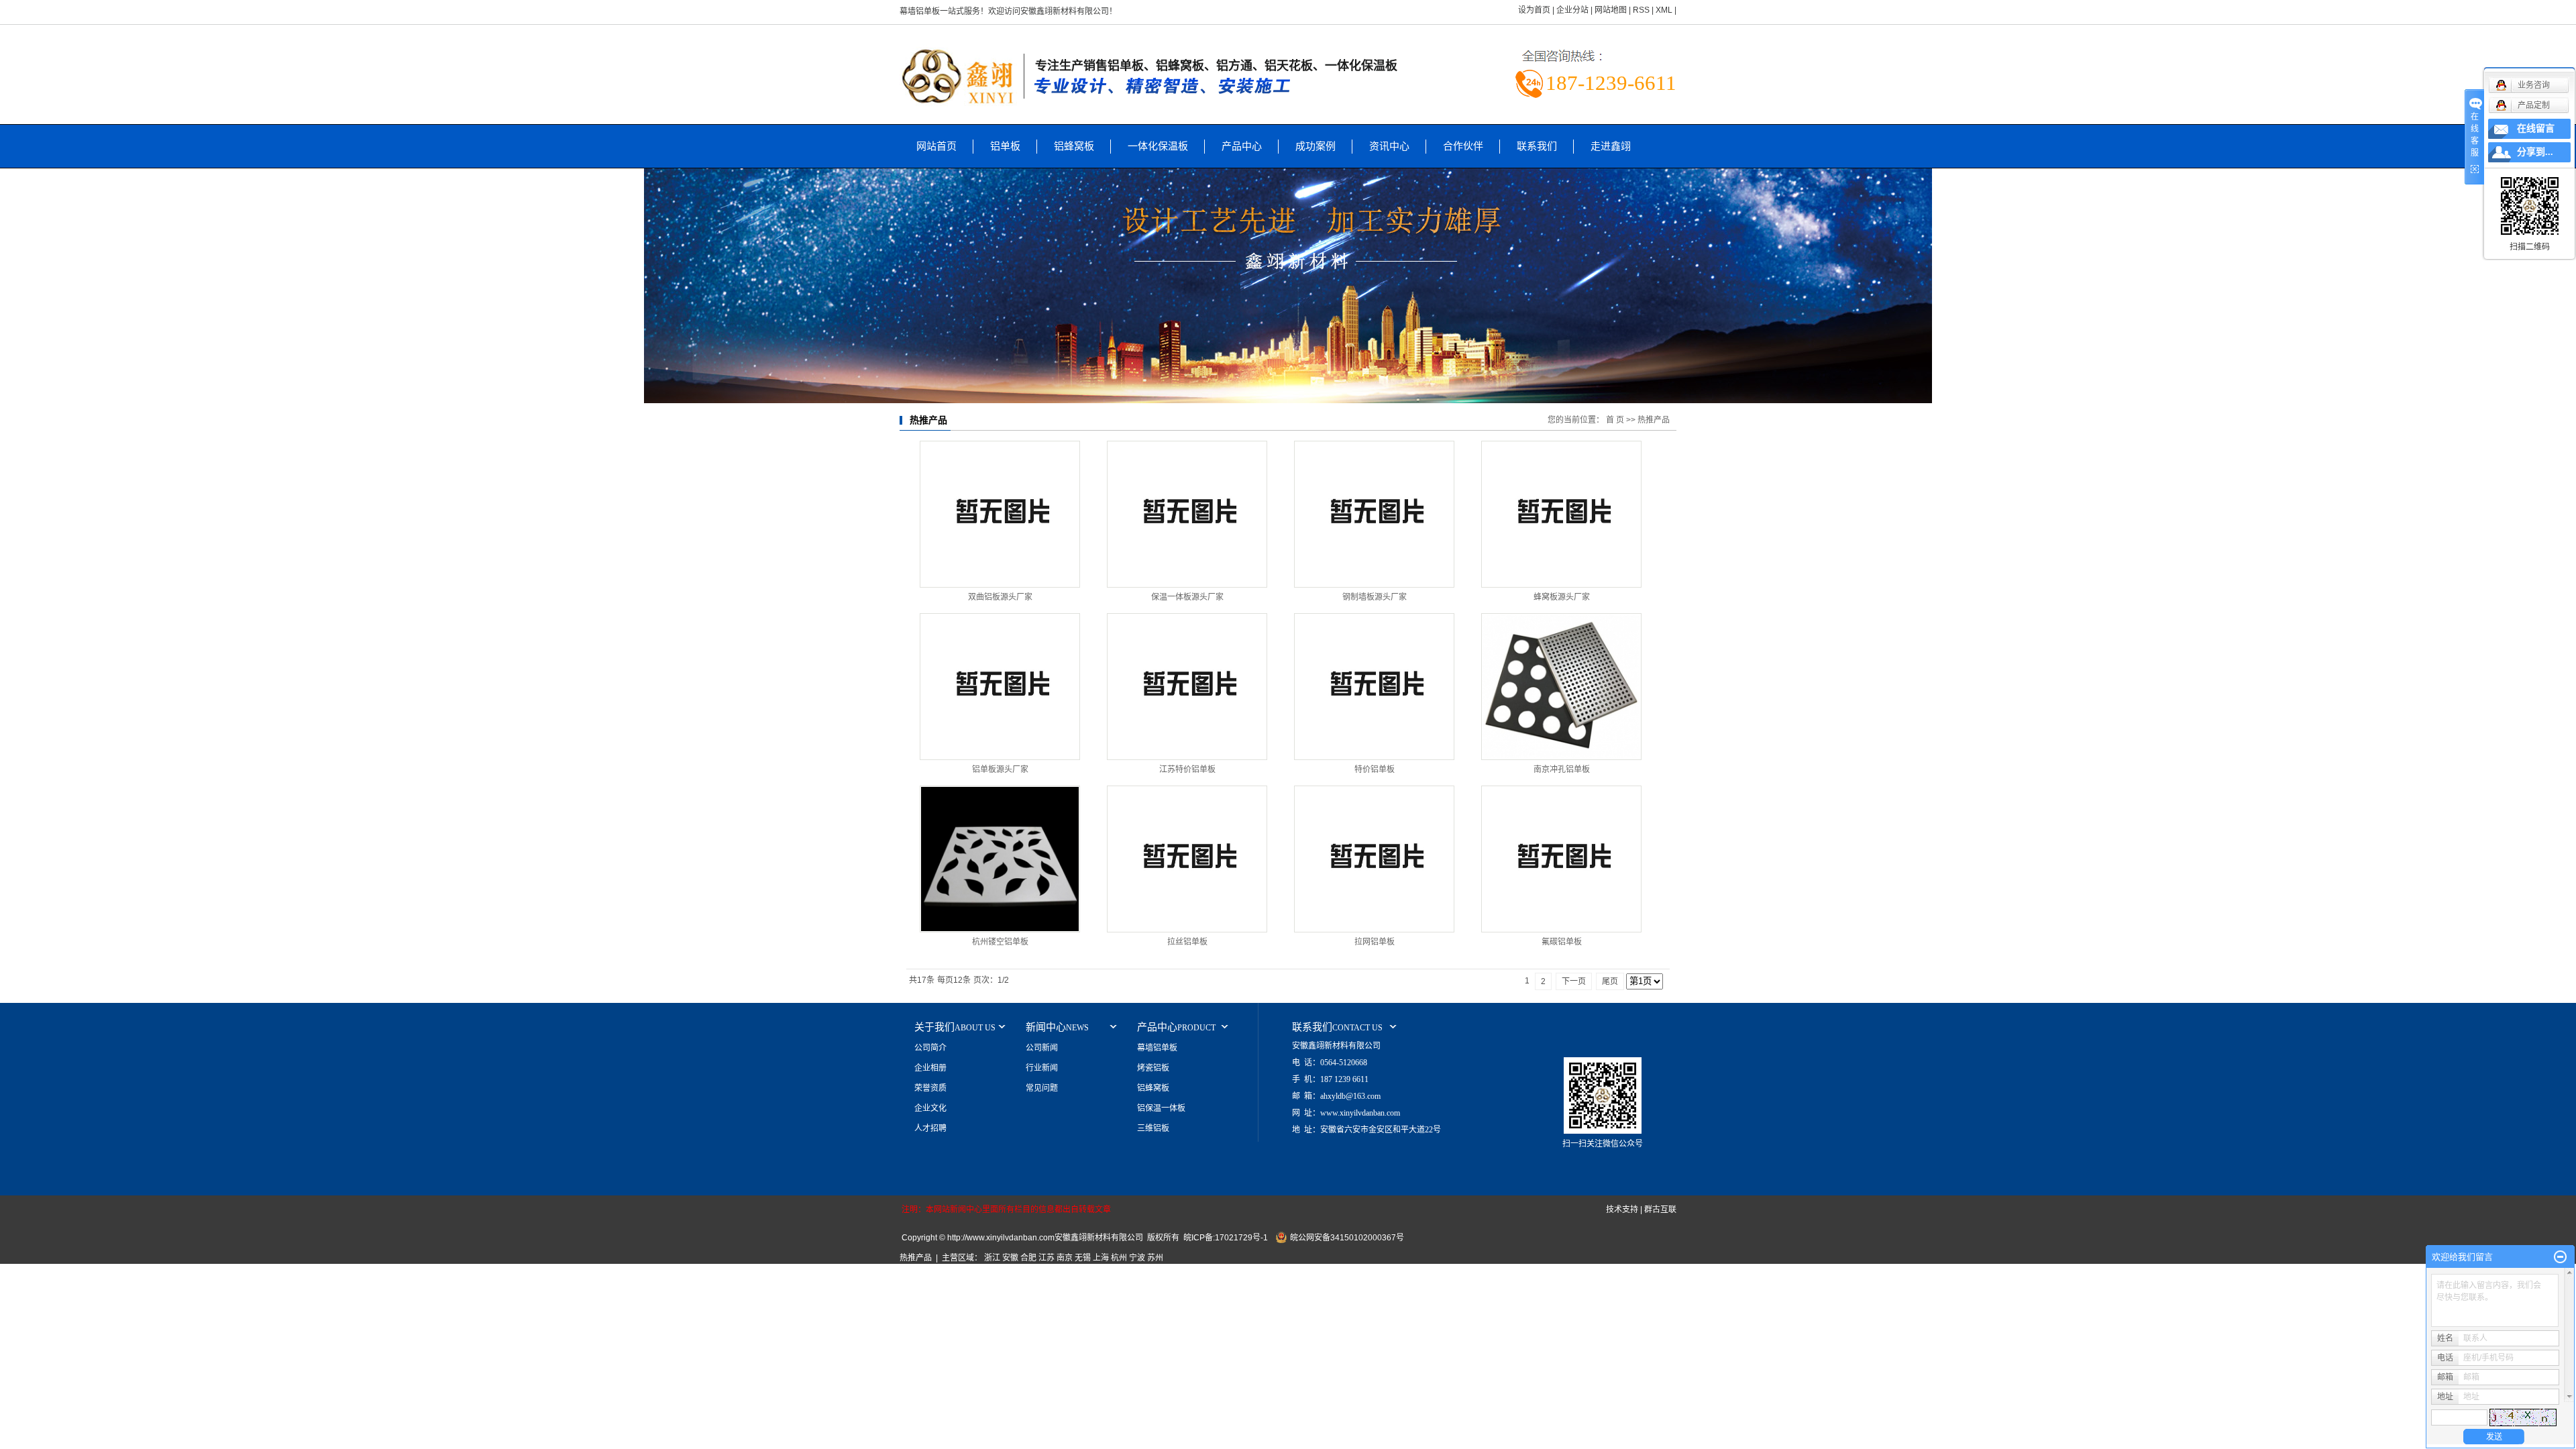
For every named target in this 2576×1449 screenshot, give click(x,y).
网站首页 (936, 146)
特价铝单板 (1375, 769)
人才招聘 (930, 1128)
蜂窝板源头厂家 (1562, 597)
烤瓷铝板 (1153, 1068)
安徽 (1010, 1258)
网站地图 (1611, 10)
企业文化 (930, 1108)
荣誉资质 (930, 1088)
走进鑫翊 (1611, 146)
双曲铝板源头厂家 (1004, 597)
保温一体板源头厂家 (1187, 597)
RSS (1641, 10)
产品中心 (1242, 146)
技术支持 (1622, 1210)
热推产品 (916, 1258)
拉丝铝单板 (1187, 942)
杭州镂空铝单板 (1000, 942)
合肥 (1028, 1258)
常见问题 (1042, 1088)
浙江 (992, 1258)
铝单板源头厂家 (1000, 769)
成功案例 (1316, 146)
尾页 (1610, 981)
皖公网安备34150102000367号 (1347, 1238)
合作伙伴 (1463, 146)
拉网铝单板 (1375, 942)
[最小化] (2560, 1257)
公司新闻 (1042, 1048)
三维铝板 (1153, 1128)
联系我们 (1537, 146)
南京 (1065, 1258)
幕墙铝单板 (1157, 1048)
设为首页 (1534, 10)
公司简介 (930, 1048)
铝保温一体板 (1161, 1108)
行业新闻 (1042, 1068)
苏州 (1155, 1258)
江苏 (1046, 1258)
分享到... (2535, 152)
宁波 (1137, 1258)
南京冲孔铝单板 (1562, 769)
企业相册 (930, 1068)
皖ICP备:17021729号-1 (1226, 1238)
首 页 (1615, 420)
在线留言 (2536, 128)
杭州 (1119, 1258)
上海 (1101, 1258)
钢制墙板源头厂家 (1375, 597)
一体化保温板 (1158, 146)
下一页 (1574, 981)
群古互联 (1660, 1210)
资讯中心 (1389, 146)
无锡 (1083, 1258)
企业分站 (1572, 10)
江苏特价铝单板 (1187, 769)
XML (1664, 10)
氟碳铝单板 (1562, 942)
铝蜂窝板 (1074, 146)
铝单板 (1005, 146)
